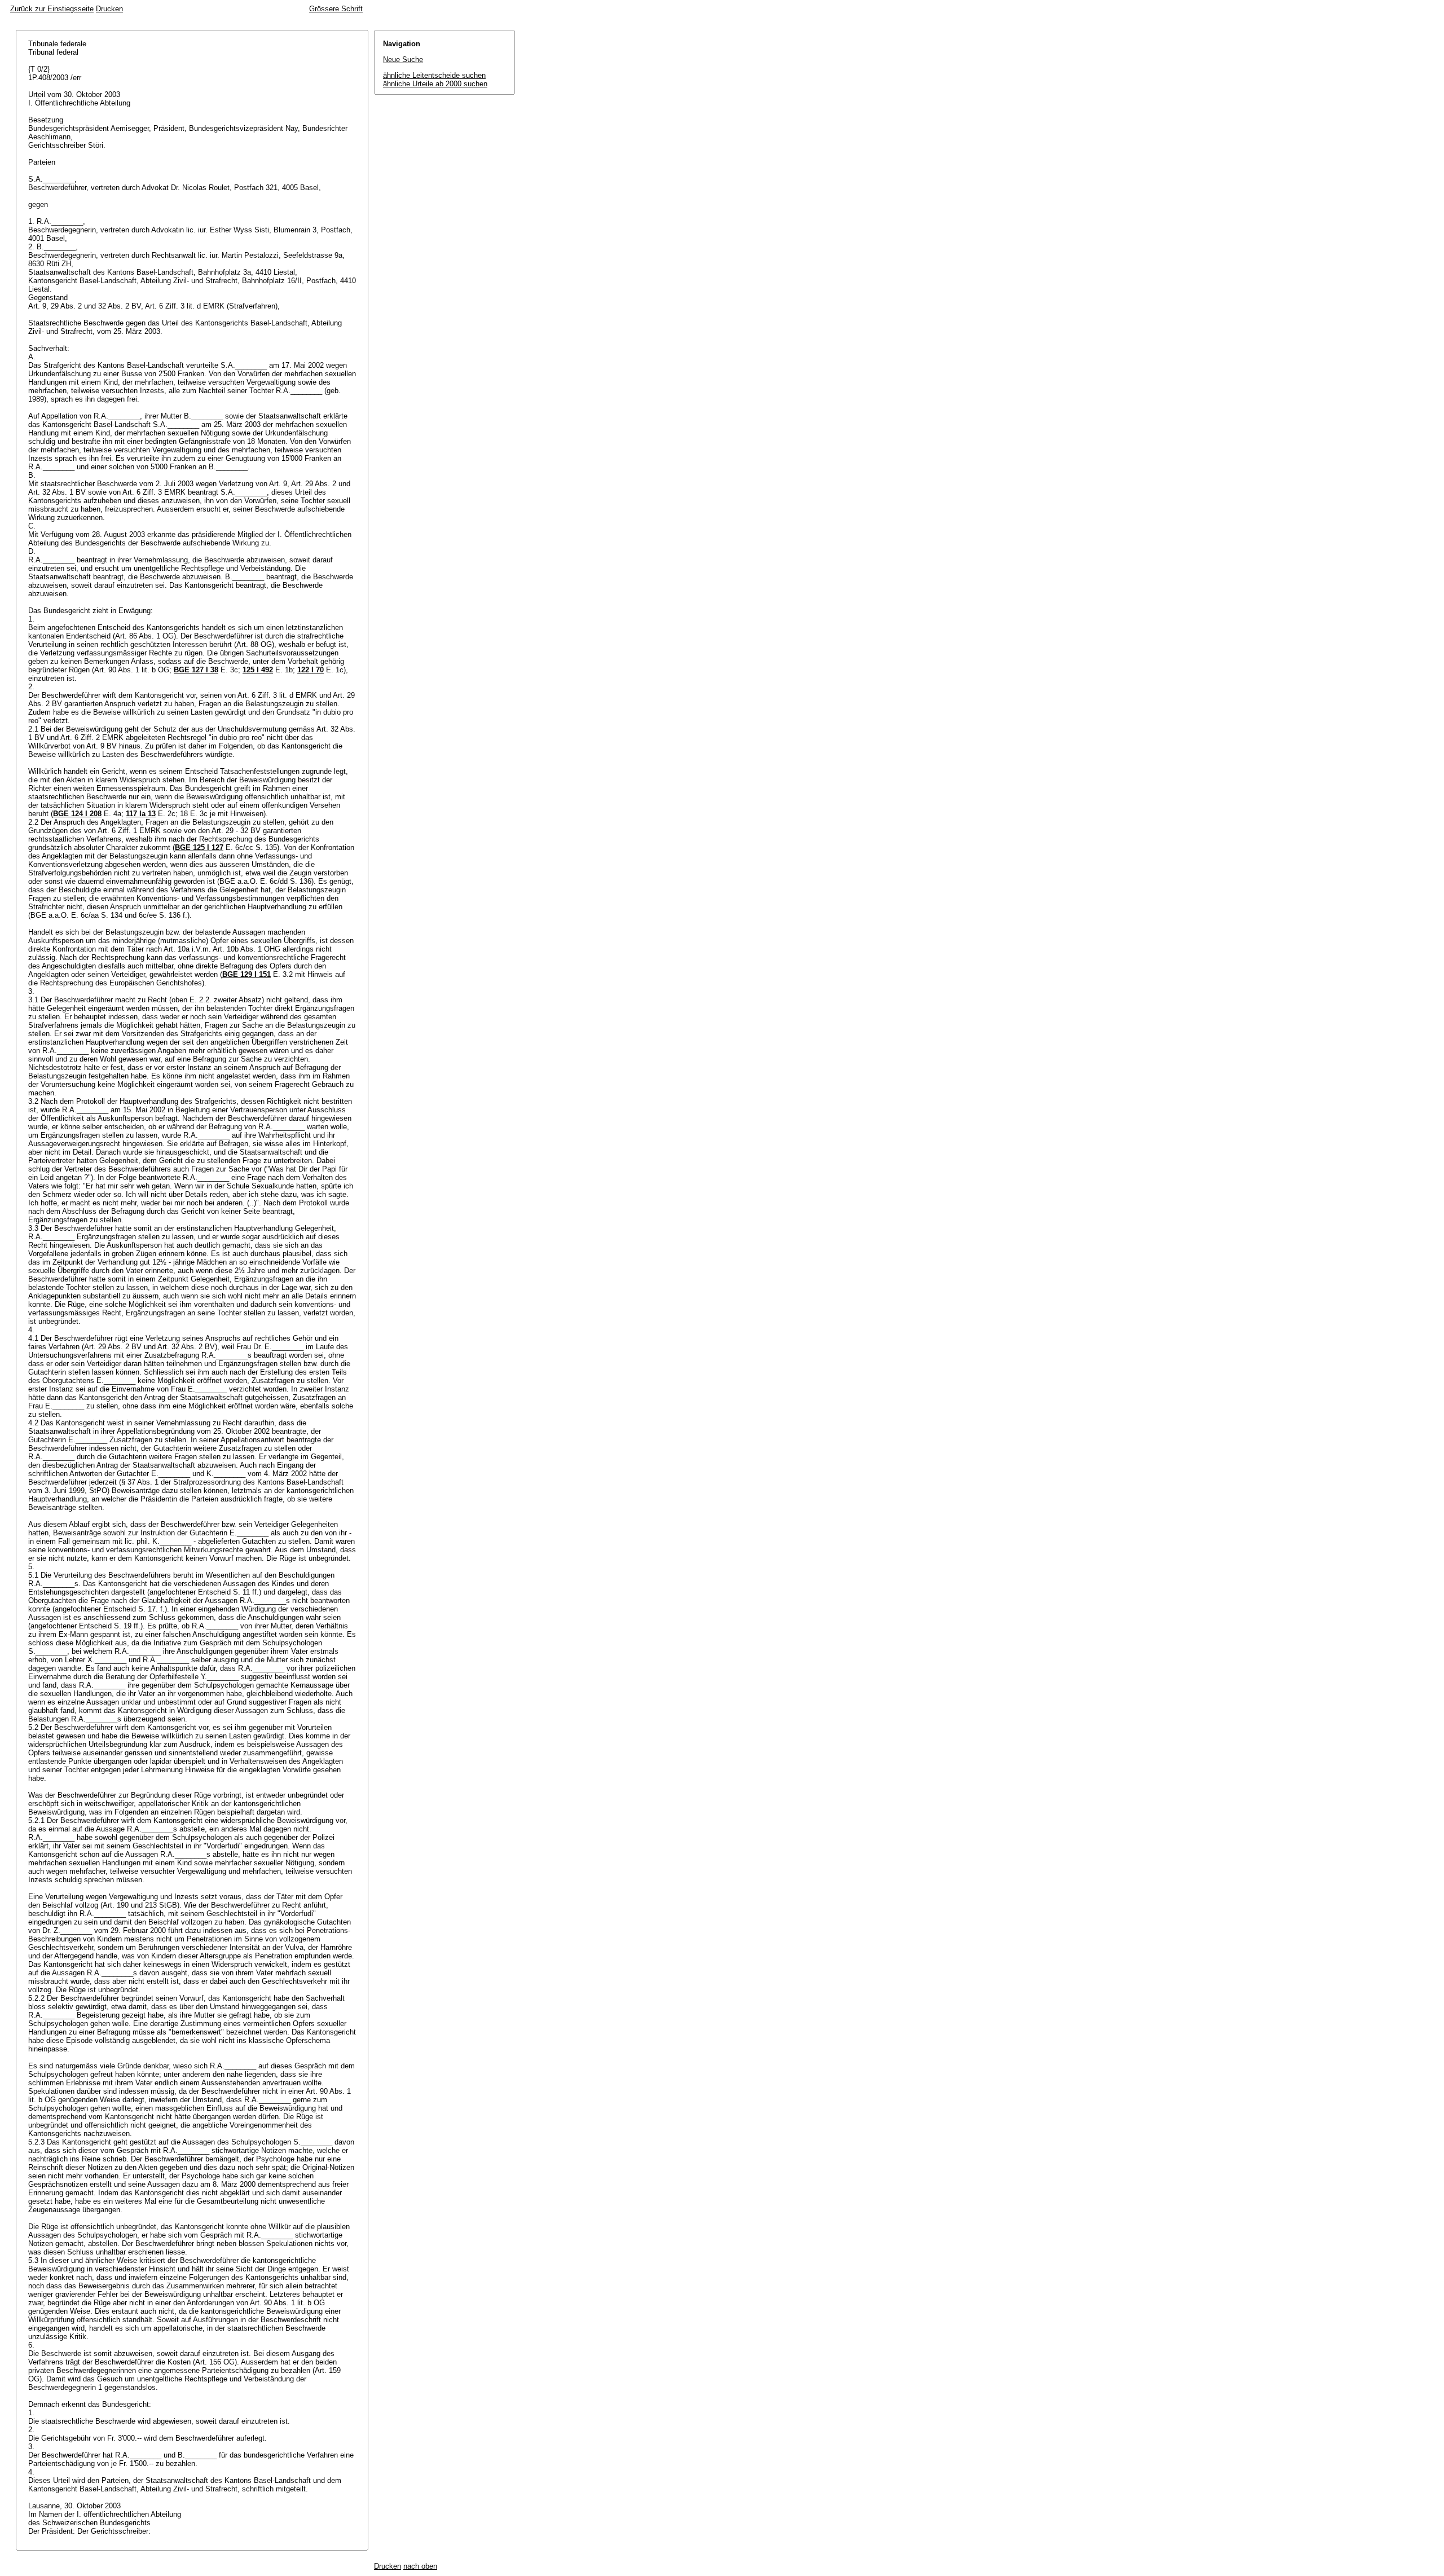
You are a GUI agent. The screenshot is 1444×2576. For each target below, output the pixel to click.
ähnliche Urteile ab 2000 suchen (435, 84)
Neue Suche (403, 60)
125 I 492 (258, 670)
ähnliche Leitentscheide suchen (434, 75)
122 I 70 (311, 670)
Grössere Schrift (336, 9)
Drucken (109, 9)
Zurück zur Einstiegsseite (52, 9)
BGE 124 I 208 (77, 814)
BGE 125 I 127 (199, 847)
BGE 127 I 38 (196, 670)
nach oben (420, 2566)
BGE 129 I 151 (246, 974)
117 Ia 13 (141, 814)
